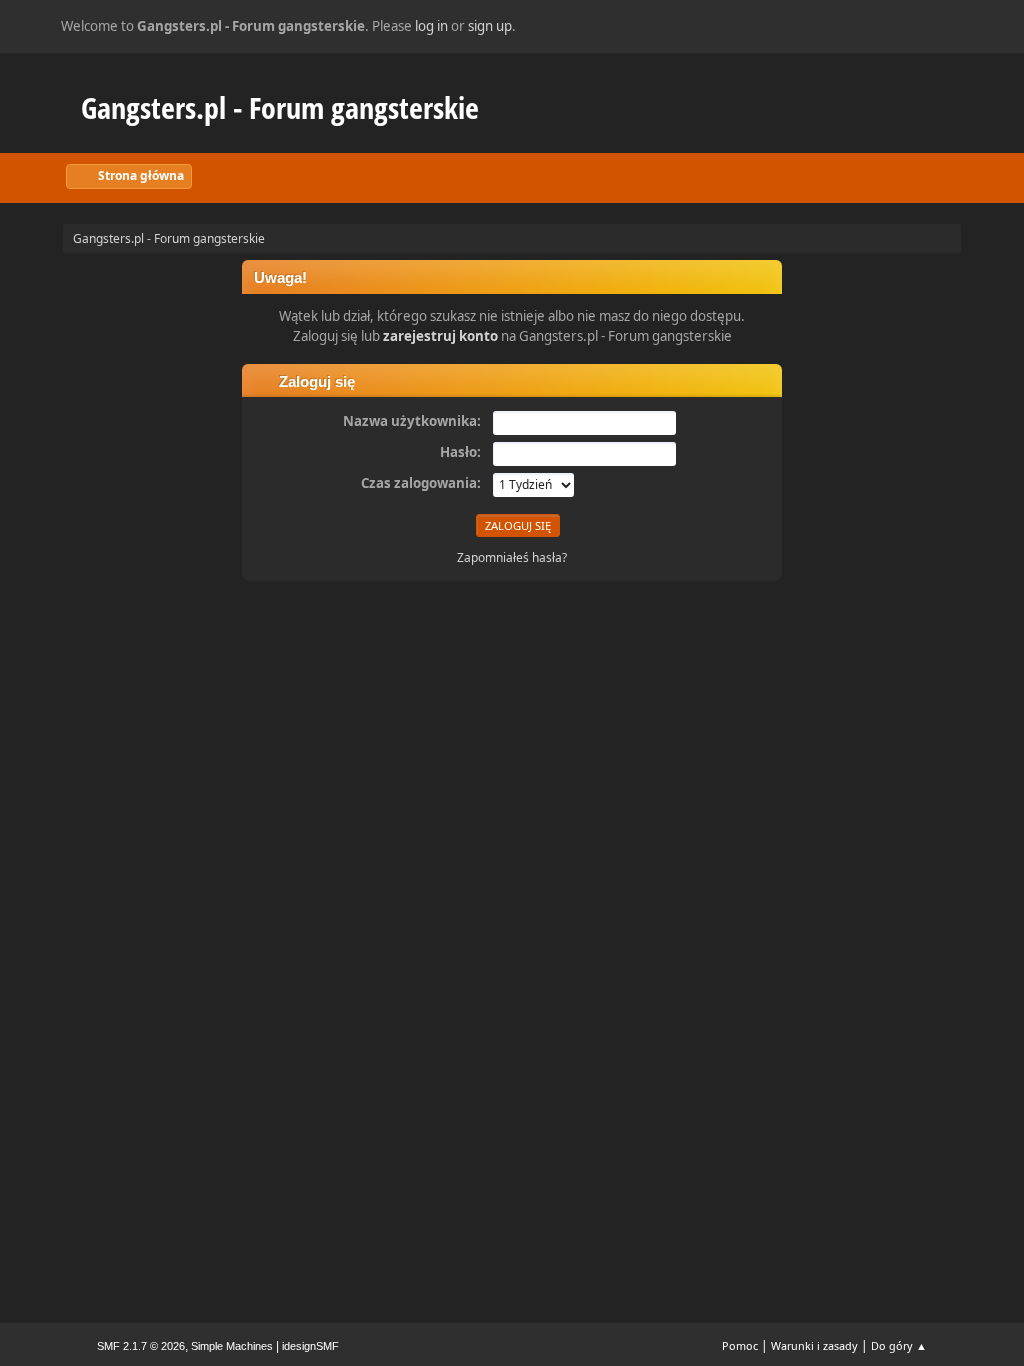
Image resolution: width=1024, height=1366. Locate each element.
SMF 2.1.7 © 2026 (141, 1346)
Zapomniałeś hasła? (512, 557)
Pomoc (740, 1345)
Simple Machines (232, 1346)
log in (431, 26)
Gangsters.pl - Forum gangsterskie (280, 107)
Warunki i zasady (814, 1345)
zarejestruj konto (440, 336)
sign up (490, 26)
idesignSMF (310, 1346)
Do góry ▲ (899, 1345)
